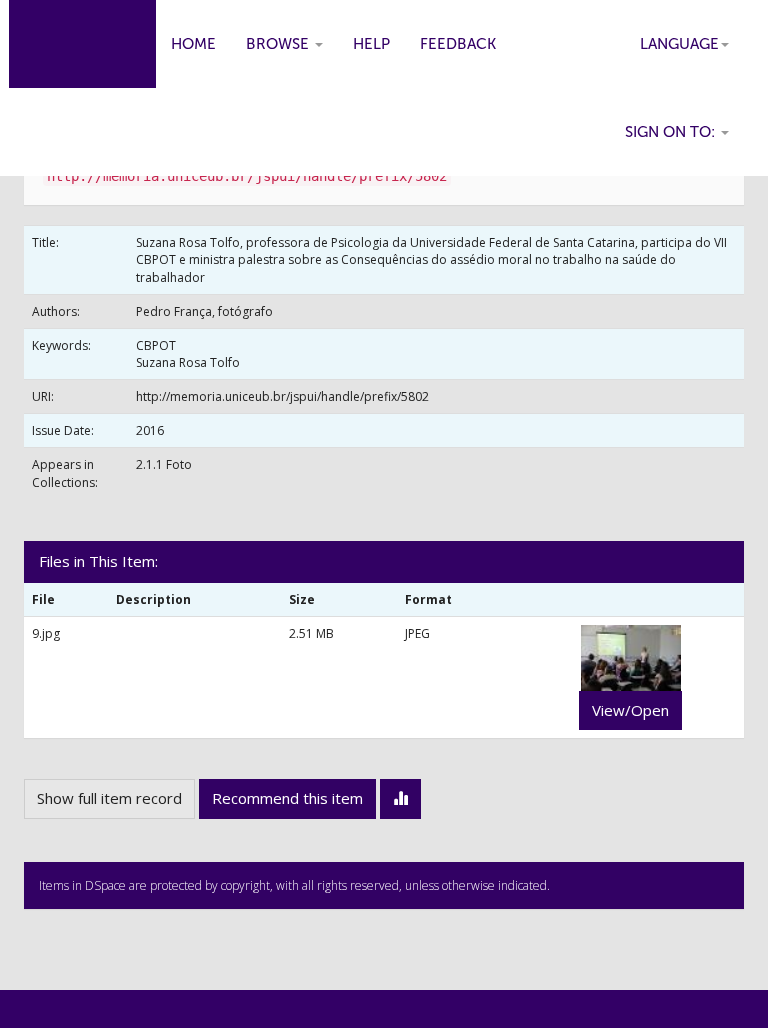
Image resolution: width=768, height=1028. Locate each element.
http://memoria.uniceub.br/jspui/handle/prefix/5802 (282, 396)
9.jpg (46, 633)
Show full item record (109, 798)
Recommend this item (287, 798)
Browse (279, 44)
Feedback (458, 44)
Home (193, 44)
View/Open (630, 710)
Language (679, 44)
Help (371, 44)
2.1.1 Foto (164, 464)
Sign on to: (672, 132)
